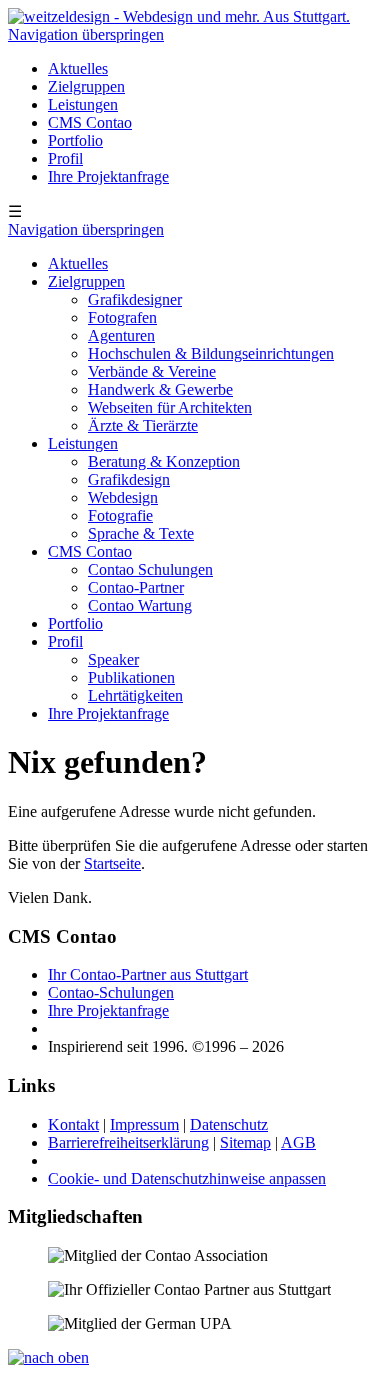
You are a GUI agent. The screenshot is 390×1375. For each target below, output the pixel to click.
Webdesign (123, 497)
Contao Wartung (140, 605)
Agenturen (121, 335)
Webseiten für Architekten (170, 407)
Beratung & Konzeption (164, 461)
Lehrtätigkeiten (135, 695)
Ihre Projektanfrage (108, 176)
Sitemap (245, 1142)
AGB (298, 1142)
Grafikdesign (129, 479)
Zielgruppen (86, 86)
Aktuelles (78, 68)
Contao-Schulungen (111, 992)
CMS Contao (90, 122)
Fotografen (122, 317)
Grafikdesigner (135, 299)
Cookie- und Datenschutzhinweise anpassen (187, 1178)
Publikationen (131, 677)
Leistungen (83, 104)
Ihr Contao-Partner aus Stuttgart (148, 974)
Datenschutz (229, 1124)
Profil (65, 158)
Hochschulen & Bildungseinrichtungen (211, 353)
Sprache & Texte (141, 533)
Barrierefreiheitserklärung (128, 1142)
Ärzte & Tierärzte (143, 425)
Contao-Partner (136, 587)
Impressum (144, 1124)
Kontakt (73, 1124)
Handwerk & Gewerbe (160, 389)
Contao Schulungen (150, 569)
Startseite (112, 863)
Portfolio (75, 140)
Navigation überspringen (86, 34)
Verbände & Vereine (152, 371)
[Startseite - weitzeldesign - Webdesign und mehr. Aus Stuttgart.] (179, 16)
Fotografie (120, 515)
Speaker (113, 659)
